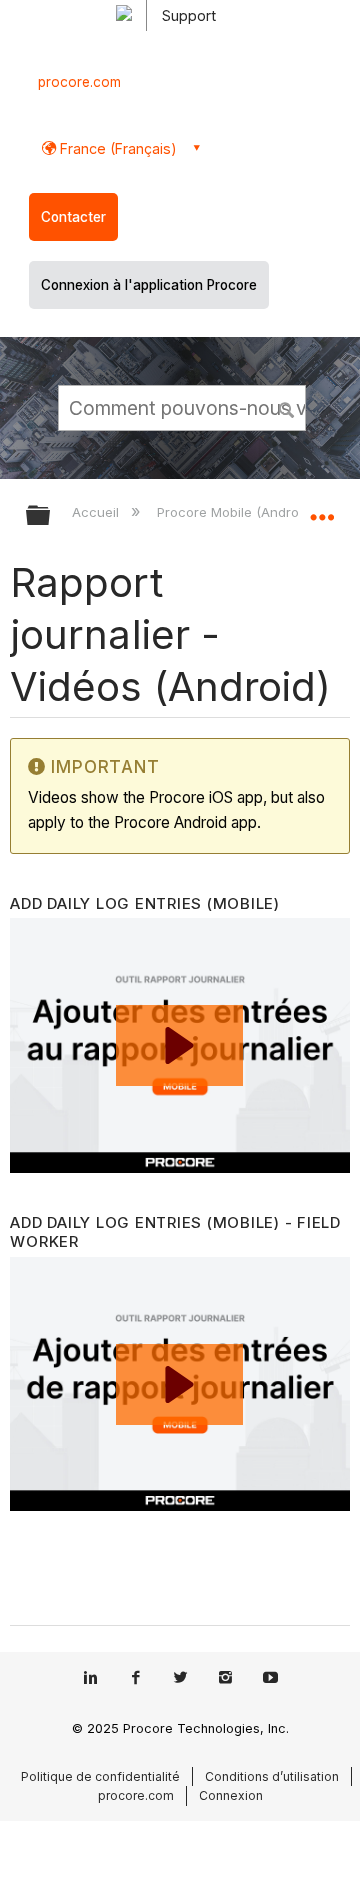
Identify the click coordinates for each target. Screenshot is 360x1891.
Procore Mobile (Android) (237, 512)
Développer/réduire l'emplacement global (322, 509)
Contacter (73, 217)
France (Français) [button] (116, 148)
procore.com (79, 82)
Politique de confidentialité (100, 1776)
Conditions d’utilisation (272, 1776)
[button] (288, 407)
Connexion (231, 1795)
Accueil (97, 512)
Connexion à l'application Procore (149, 285)
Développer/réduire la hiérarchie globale (51, 516)
